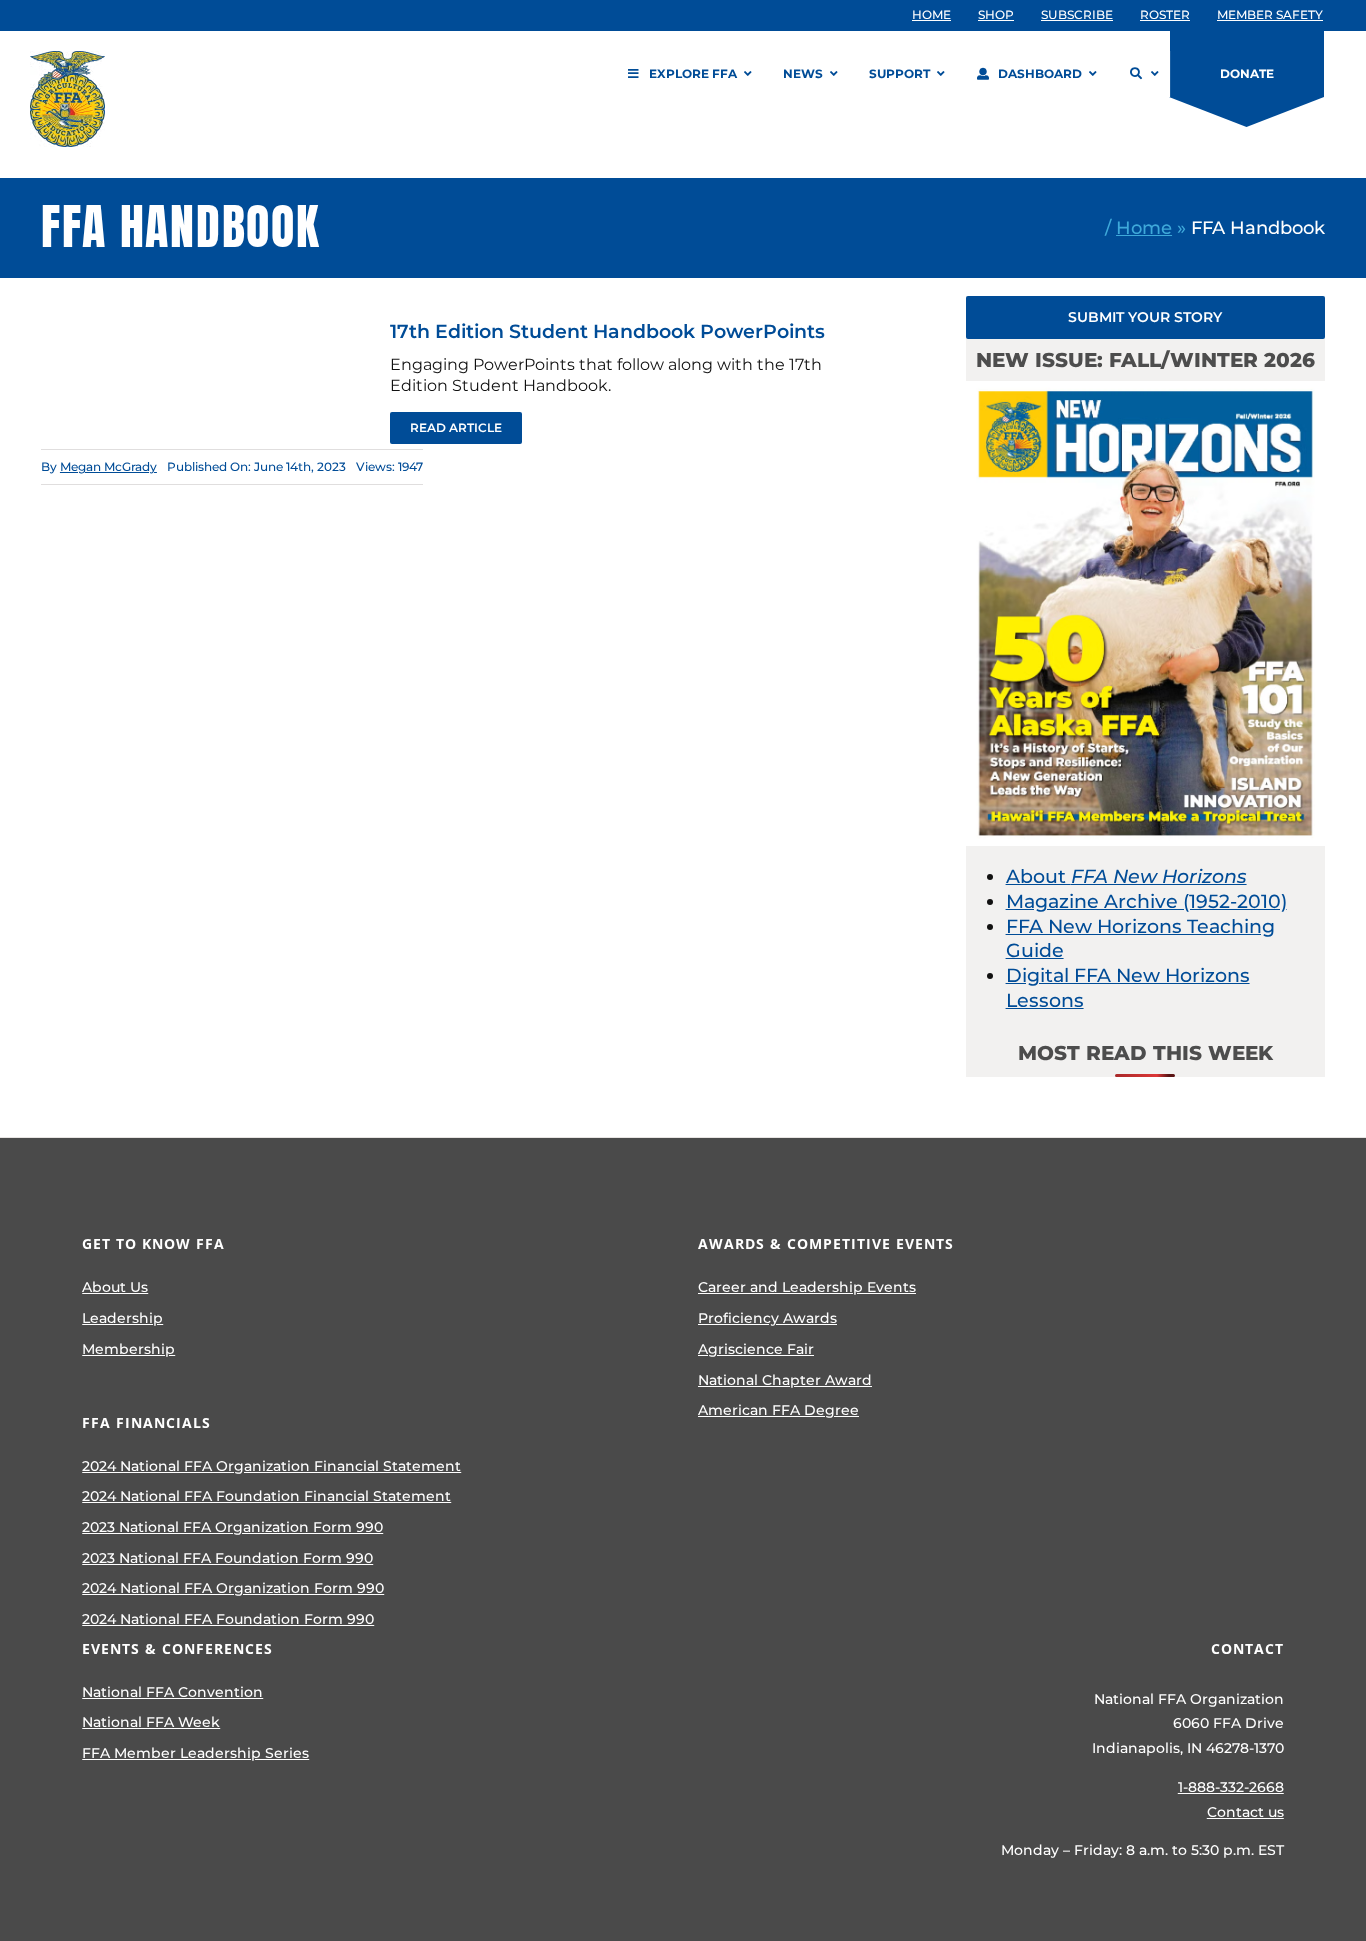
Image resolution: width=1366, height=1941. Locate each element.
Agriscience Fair (756, 1349)
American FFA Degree (778, 1410)
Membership (128, 1349)
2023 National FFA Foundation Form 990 (227, 1558)
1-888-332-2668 (1231, 1787)
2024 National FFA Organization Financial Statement (271, 1466)
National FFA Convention (172, 1692)
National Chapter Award (785, 1380)
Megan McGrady (108, 466)
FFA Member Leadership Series (195, 1753)
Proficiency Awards (767, 1318)
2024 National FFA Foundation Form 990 (228, 1619)
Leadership (122, 1318)
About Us (115, 1287)
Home (1144, 227)
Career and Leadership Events (807, 1287)
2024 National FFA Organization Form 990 (233, 1588)
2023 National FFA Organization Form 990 (232, 1527)
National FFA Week (151, 1722)
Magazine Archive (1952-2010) (1146, 901)
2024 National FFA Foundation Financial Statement (266, 1496)
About (1126, 876)
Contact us (1245, 1812)
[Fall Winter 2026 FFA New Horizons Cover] (1146, 390)
